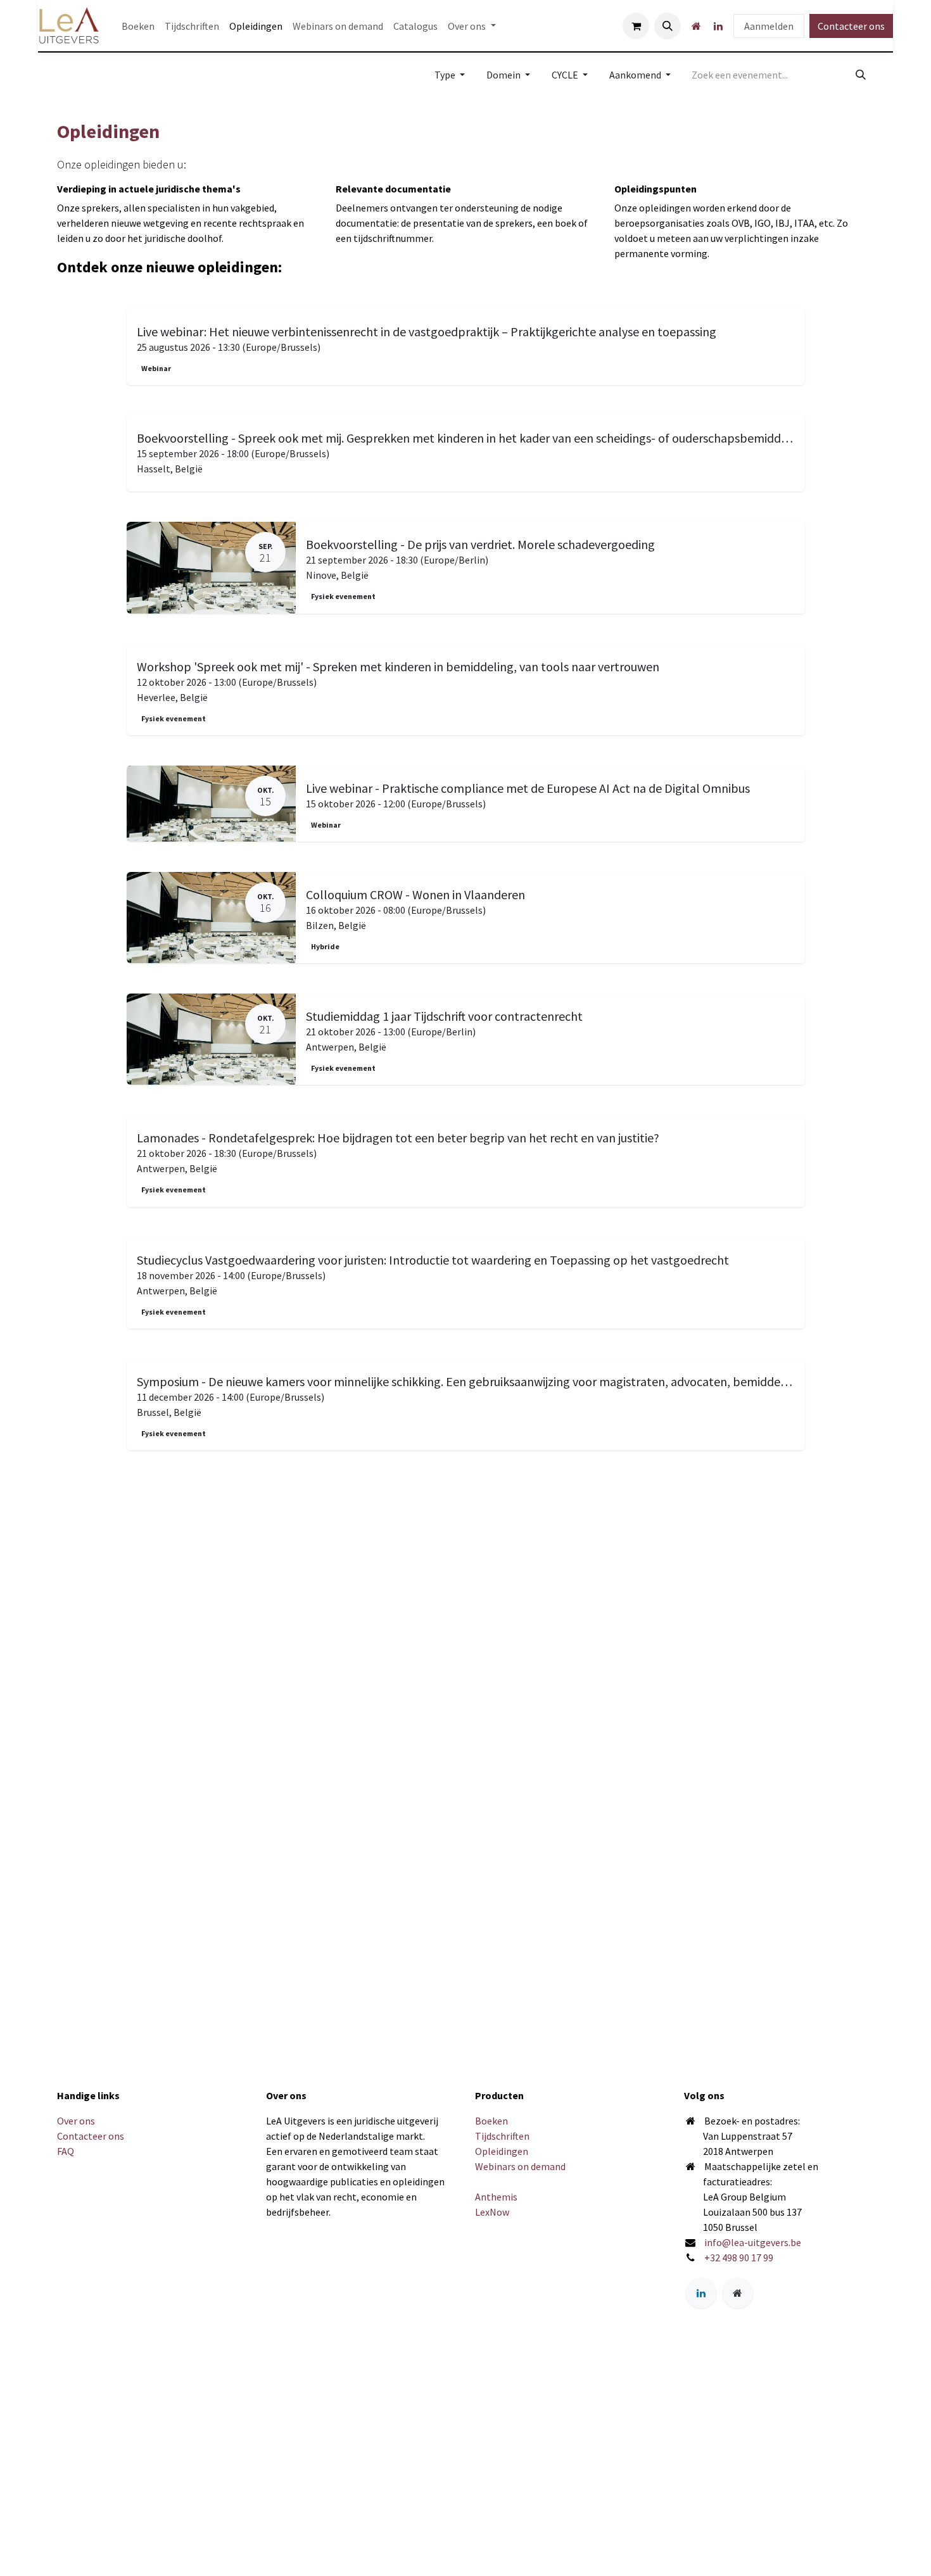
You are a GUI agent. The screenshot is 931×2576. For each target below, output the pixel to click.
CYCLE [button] (566, 75)
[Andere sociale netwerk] (696, 26)
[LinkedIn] (718, 26)
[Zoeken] (861, 75)
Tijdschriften (502, 2136)
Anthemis (496, 2197)
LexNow (492, 2212)
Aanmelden (769, 26)
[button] (668, 26)
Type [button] (446, 75)
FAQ (66, 2151)
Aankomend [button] (636, 75)
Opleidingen (502, 2151)
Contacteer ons (851, 26)
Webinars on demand (520, 2166)
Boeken (491, 2121)
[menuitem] (138, 26)
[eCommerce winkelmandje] (636, 26)
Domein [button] (504, 75)
